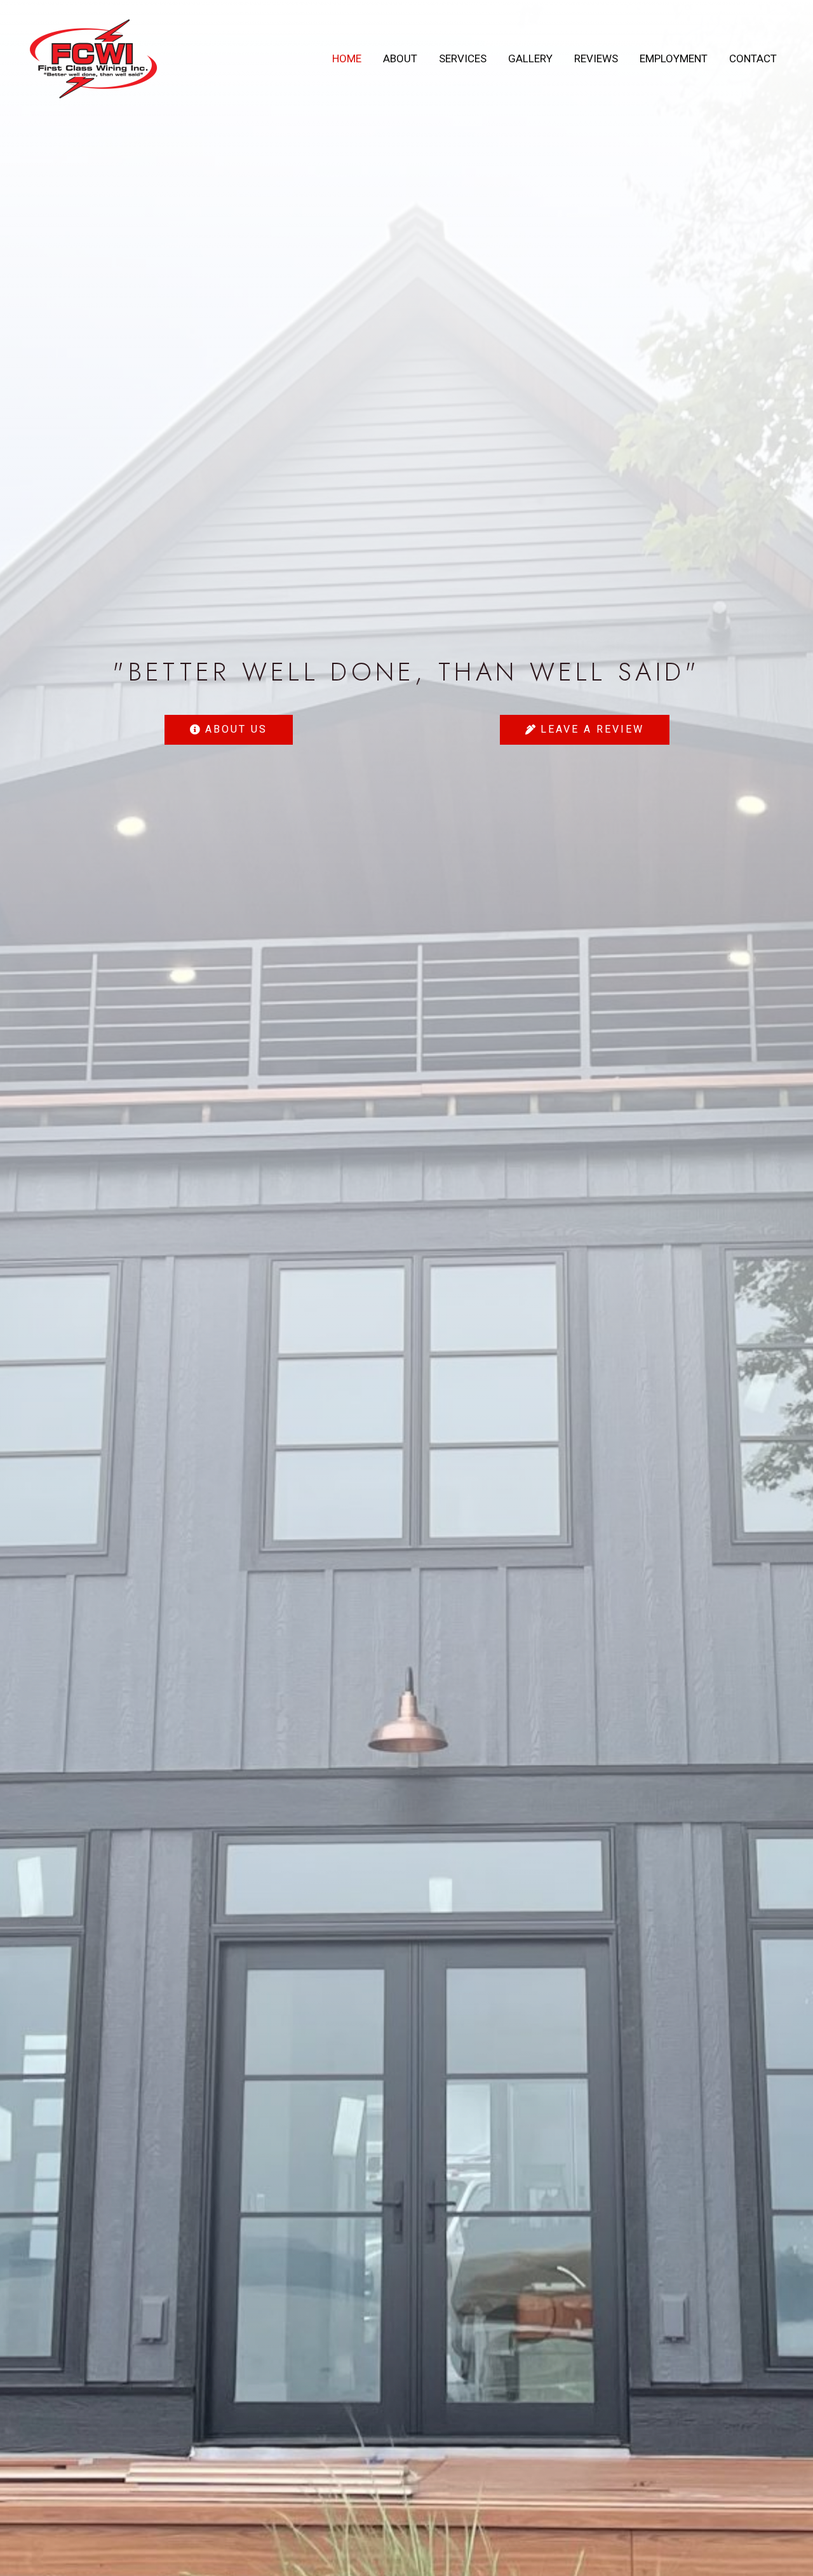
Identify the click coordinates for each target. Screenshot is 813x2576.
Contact (753, 58)
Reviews (596, 58)
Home (347, 58)
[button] (229, 730)
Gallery (530, 58)
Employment (674, 58)
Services (463, 58)
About (400, 58)
